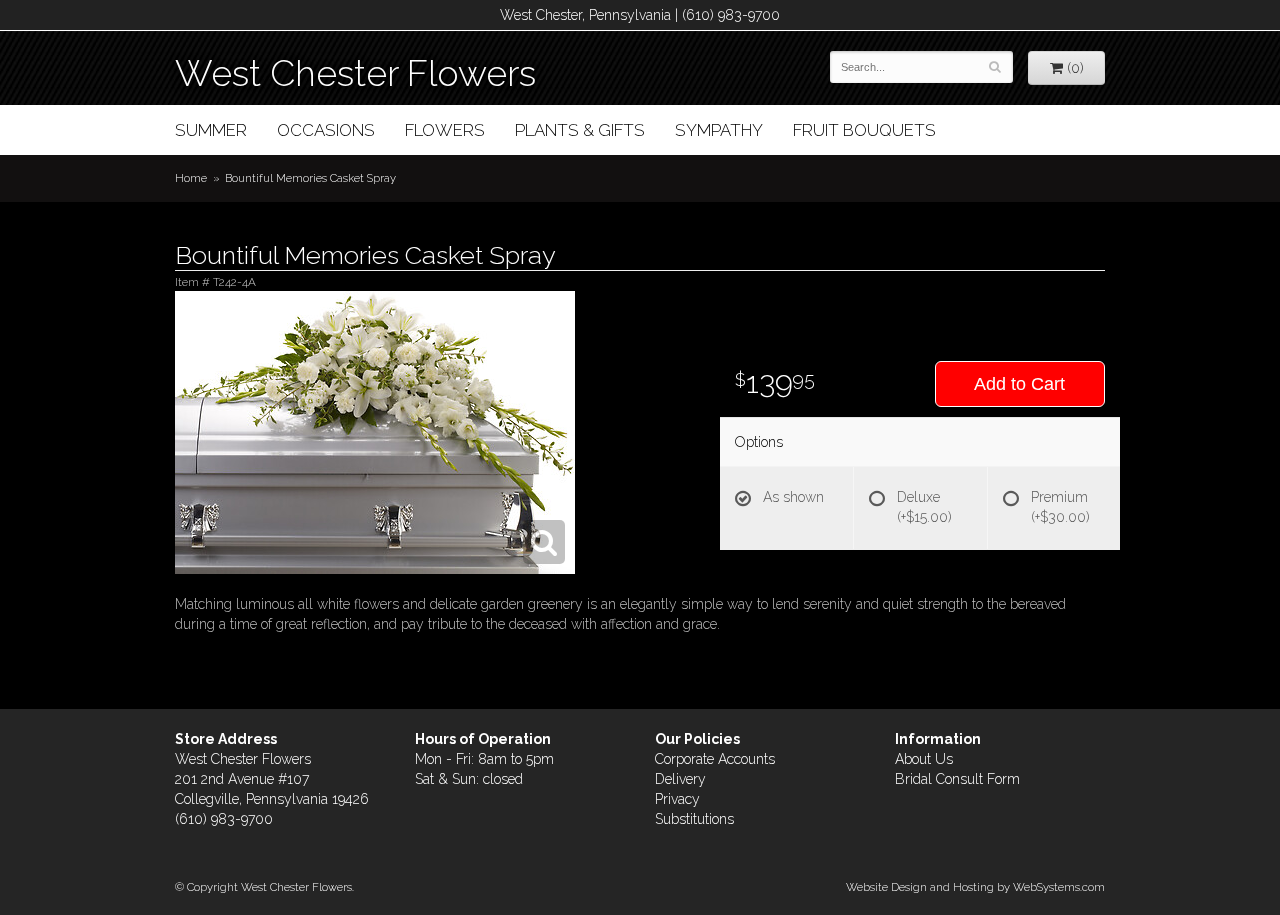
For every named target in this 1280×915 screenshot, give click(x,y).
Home (191, 178)
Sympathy (719, 130)
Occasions (326, 130)
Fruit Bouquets (864, 130)
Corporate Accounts (715, 759)
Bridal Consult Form (957, 779)
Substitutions (694, 819)
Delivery (680, 779)
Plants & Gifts (580, 130)
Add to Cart (1019, 384)
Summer (211, 130)
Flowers (445, 130)
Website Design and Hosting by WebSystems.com (975, 887)
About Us (924, 759)
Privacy (677, 799)
